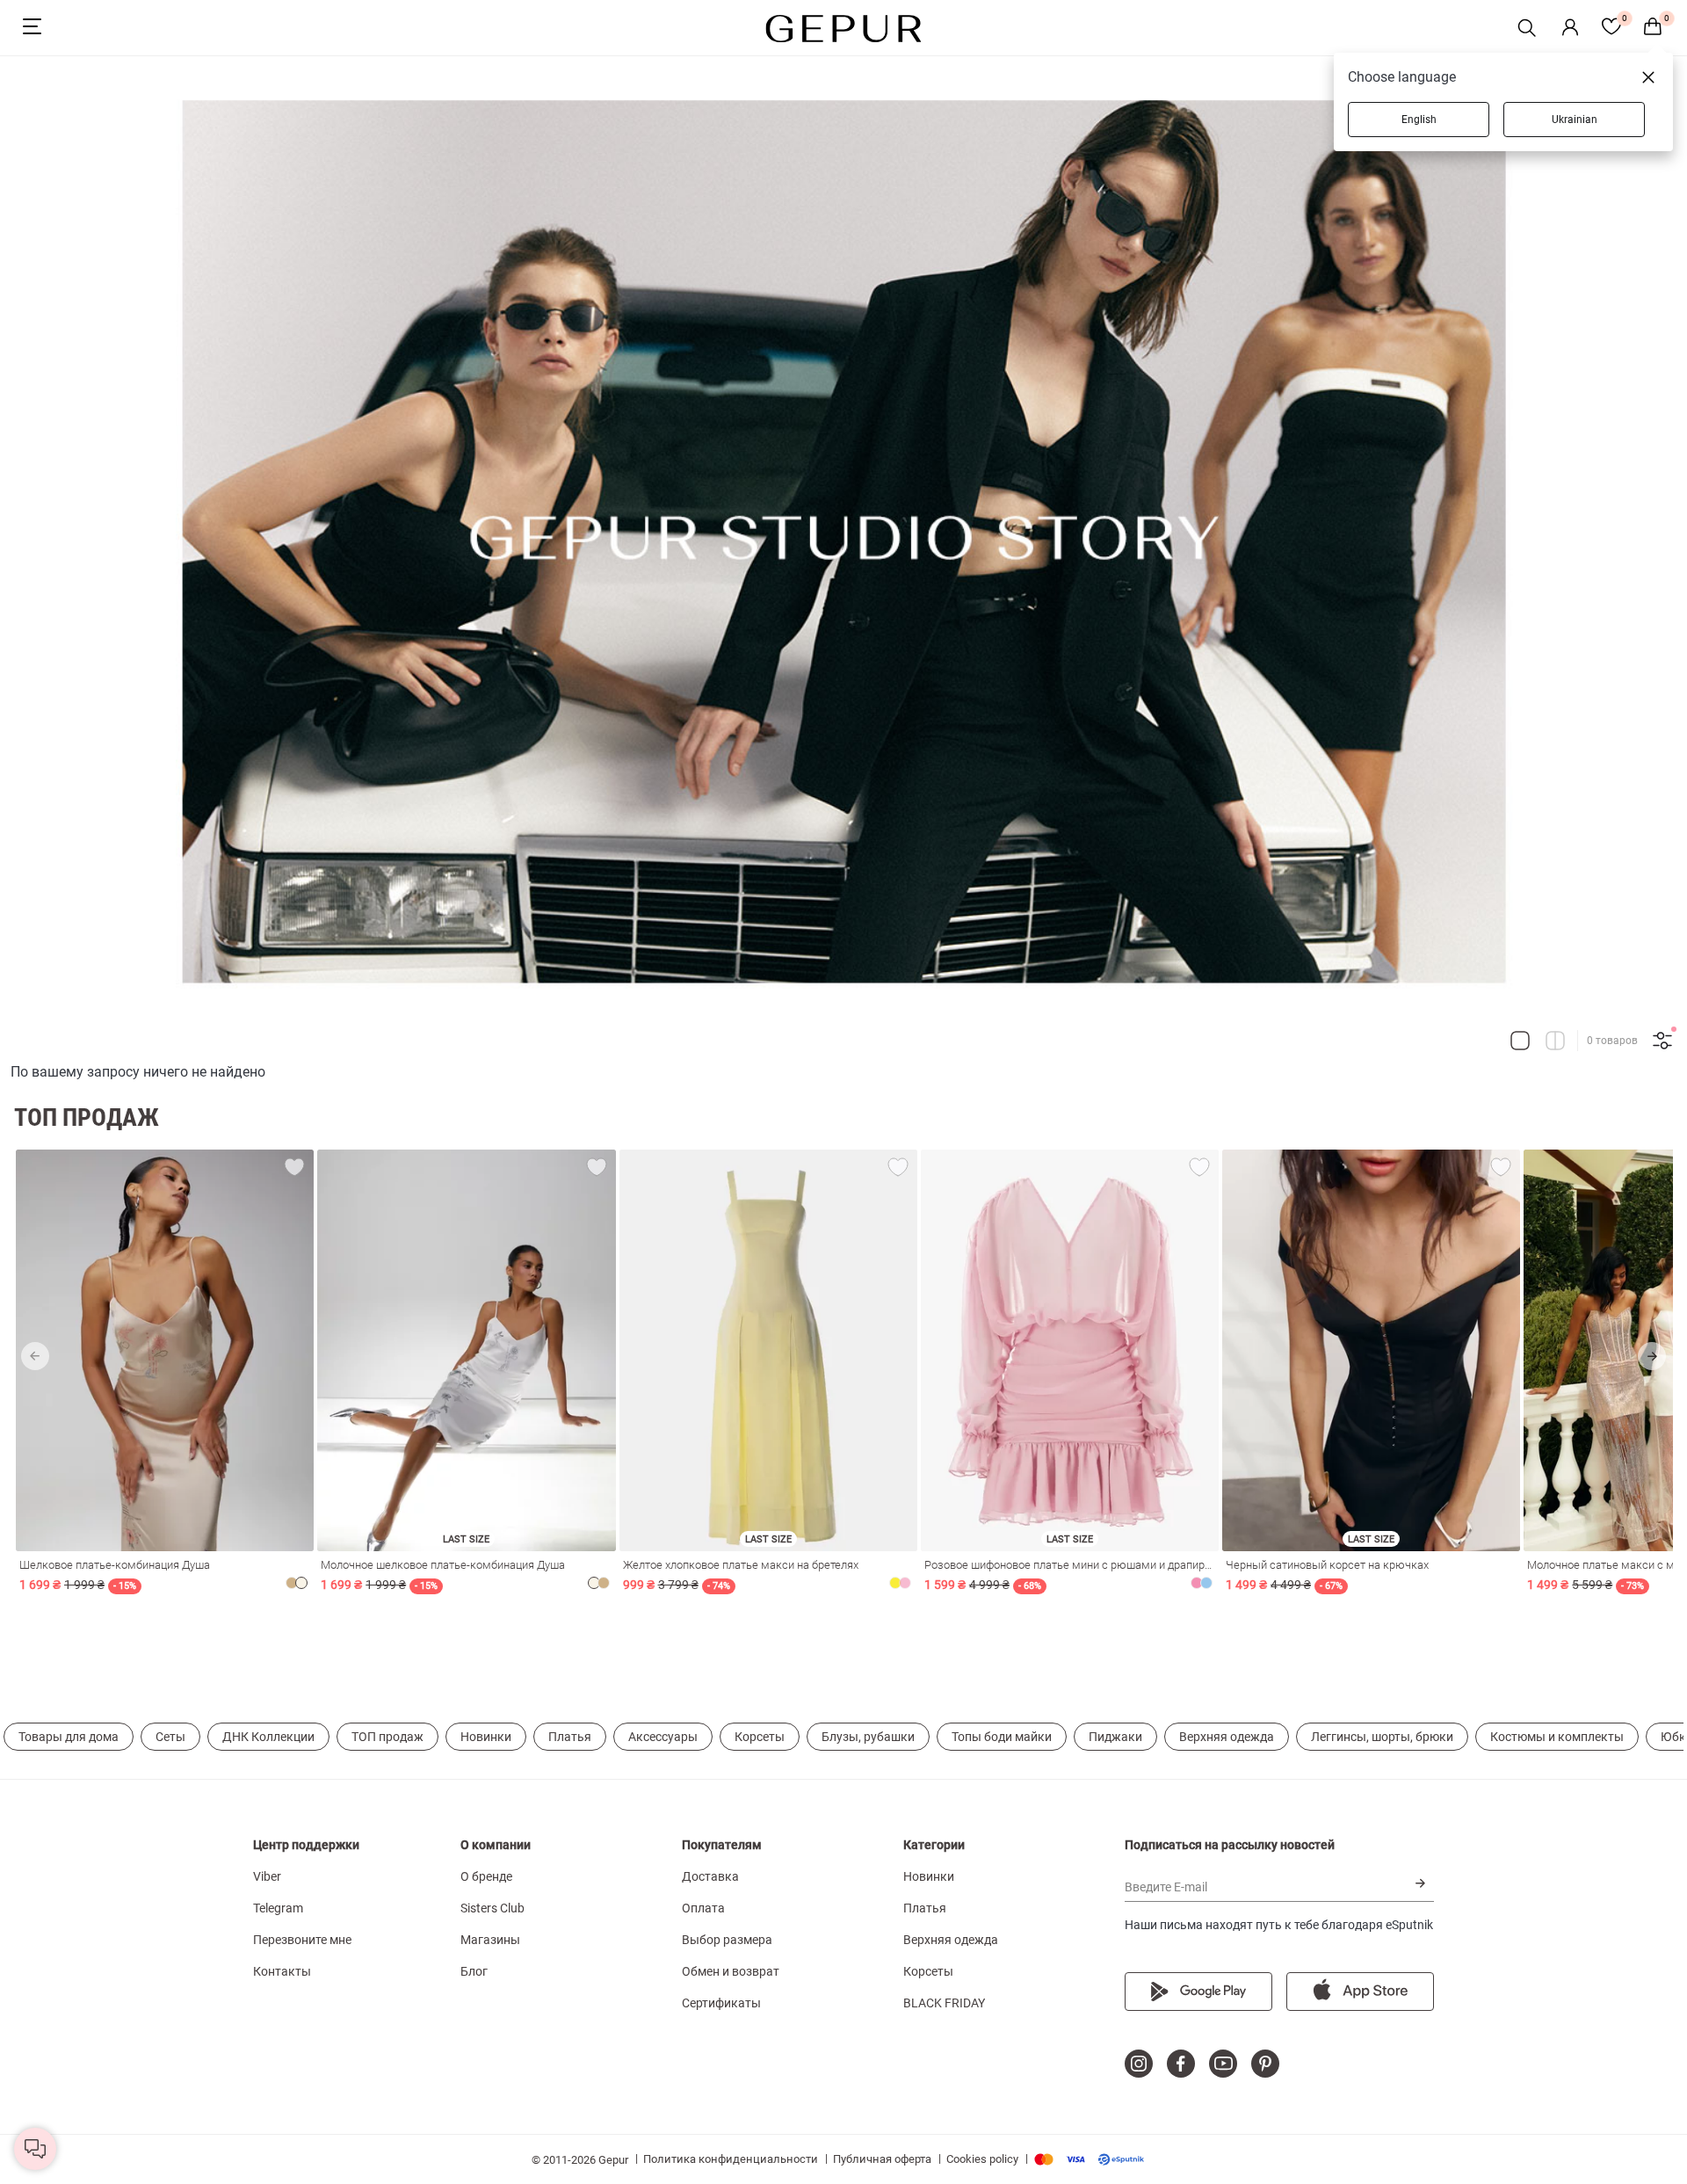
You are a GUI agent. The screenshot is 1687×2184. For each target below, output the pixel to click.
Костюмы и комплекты (1557, 1737)
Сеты (170, 1737)
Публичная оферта (882, 2159)
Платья (570, 1737)
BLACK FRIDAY (944, 2003)
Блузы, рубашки (868, 1737)
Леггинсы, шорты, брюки (1382, 1737)
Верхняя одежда (1227, 1737)
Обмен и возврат (731, 1971)
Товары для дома (69, 1737)
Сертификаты (721, 2003)
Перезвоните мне (302, 1940)
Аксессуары (663, 1737)
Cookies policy (982, 2159)
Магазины (490, 1940)
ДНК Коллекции (268, 1737)
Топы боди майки (1002, 1737)
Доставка (710, 1876)
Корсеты (760, 1737)
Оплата (703, 1908)
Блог (474, 1971)
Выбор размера (727, 1940)
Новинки (486, 1737)
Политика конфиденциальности (731, 2159)
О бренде (486, 1876)
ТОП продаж (387, 1737)
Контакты (282, 1971)
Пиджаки (1115, 1737)
